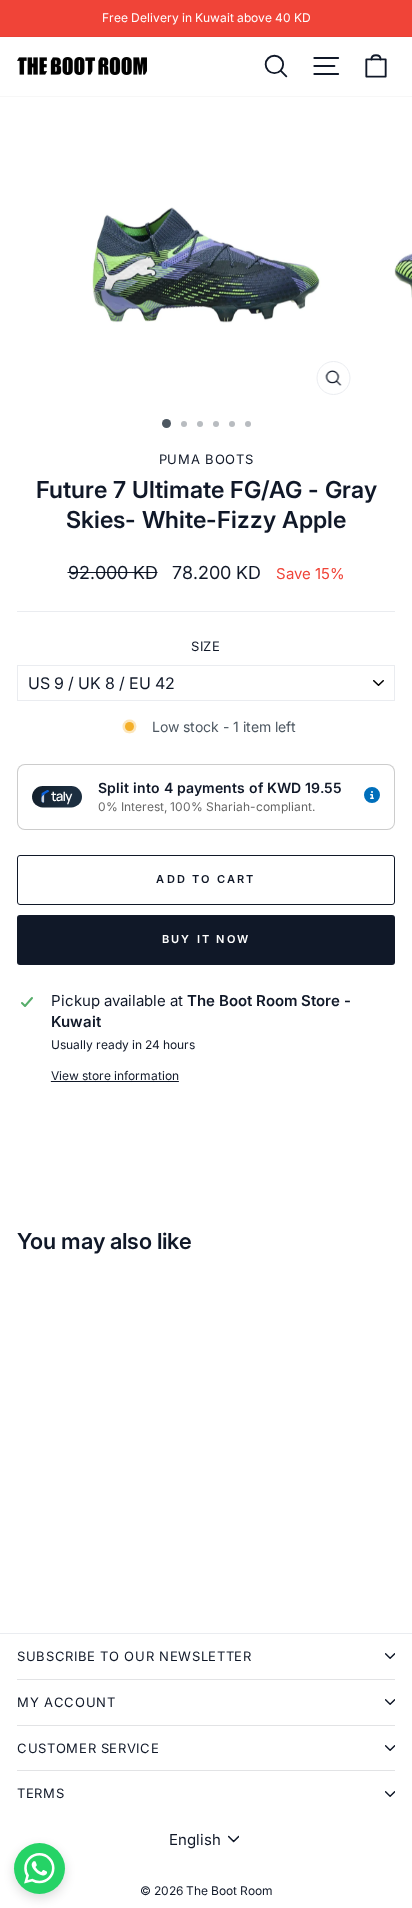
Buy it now (206, 939)
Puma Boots (206, 459)
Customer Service (88, 1748)
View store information (115, 1075)
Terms (40, 1793)
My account (66, 1702)
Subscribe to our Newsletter (134, 1656)
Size (206, 646)
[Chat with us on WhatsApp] (39, 1868)
